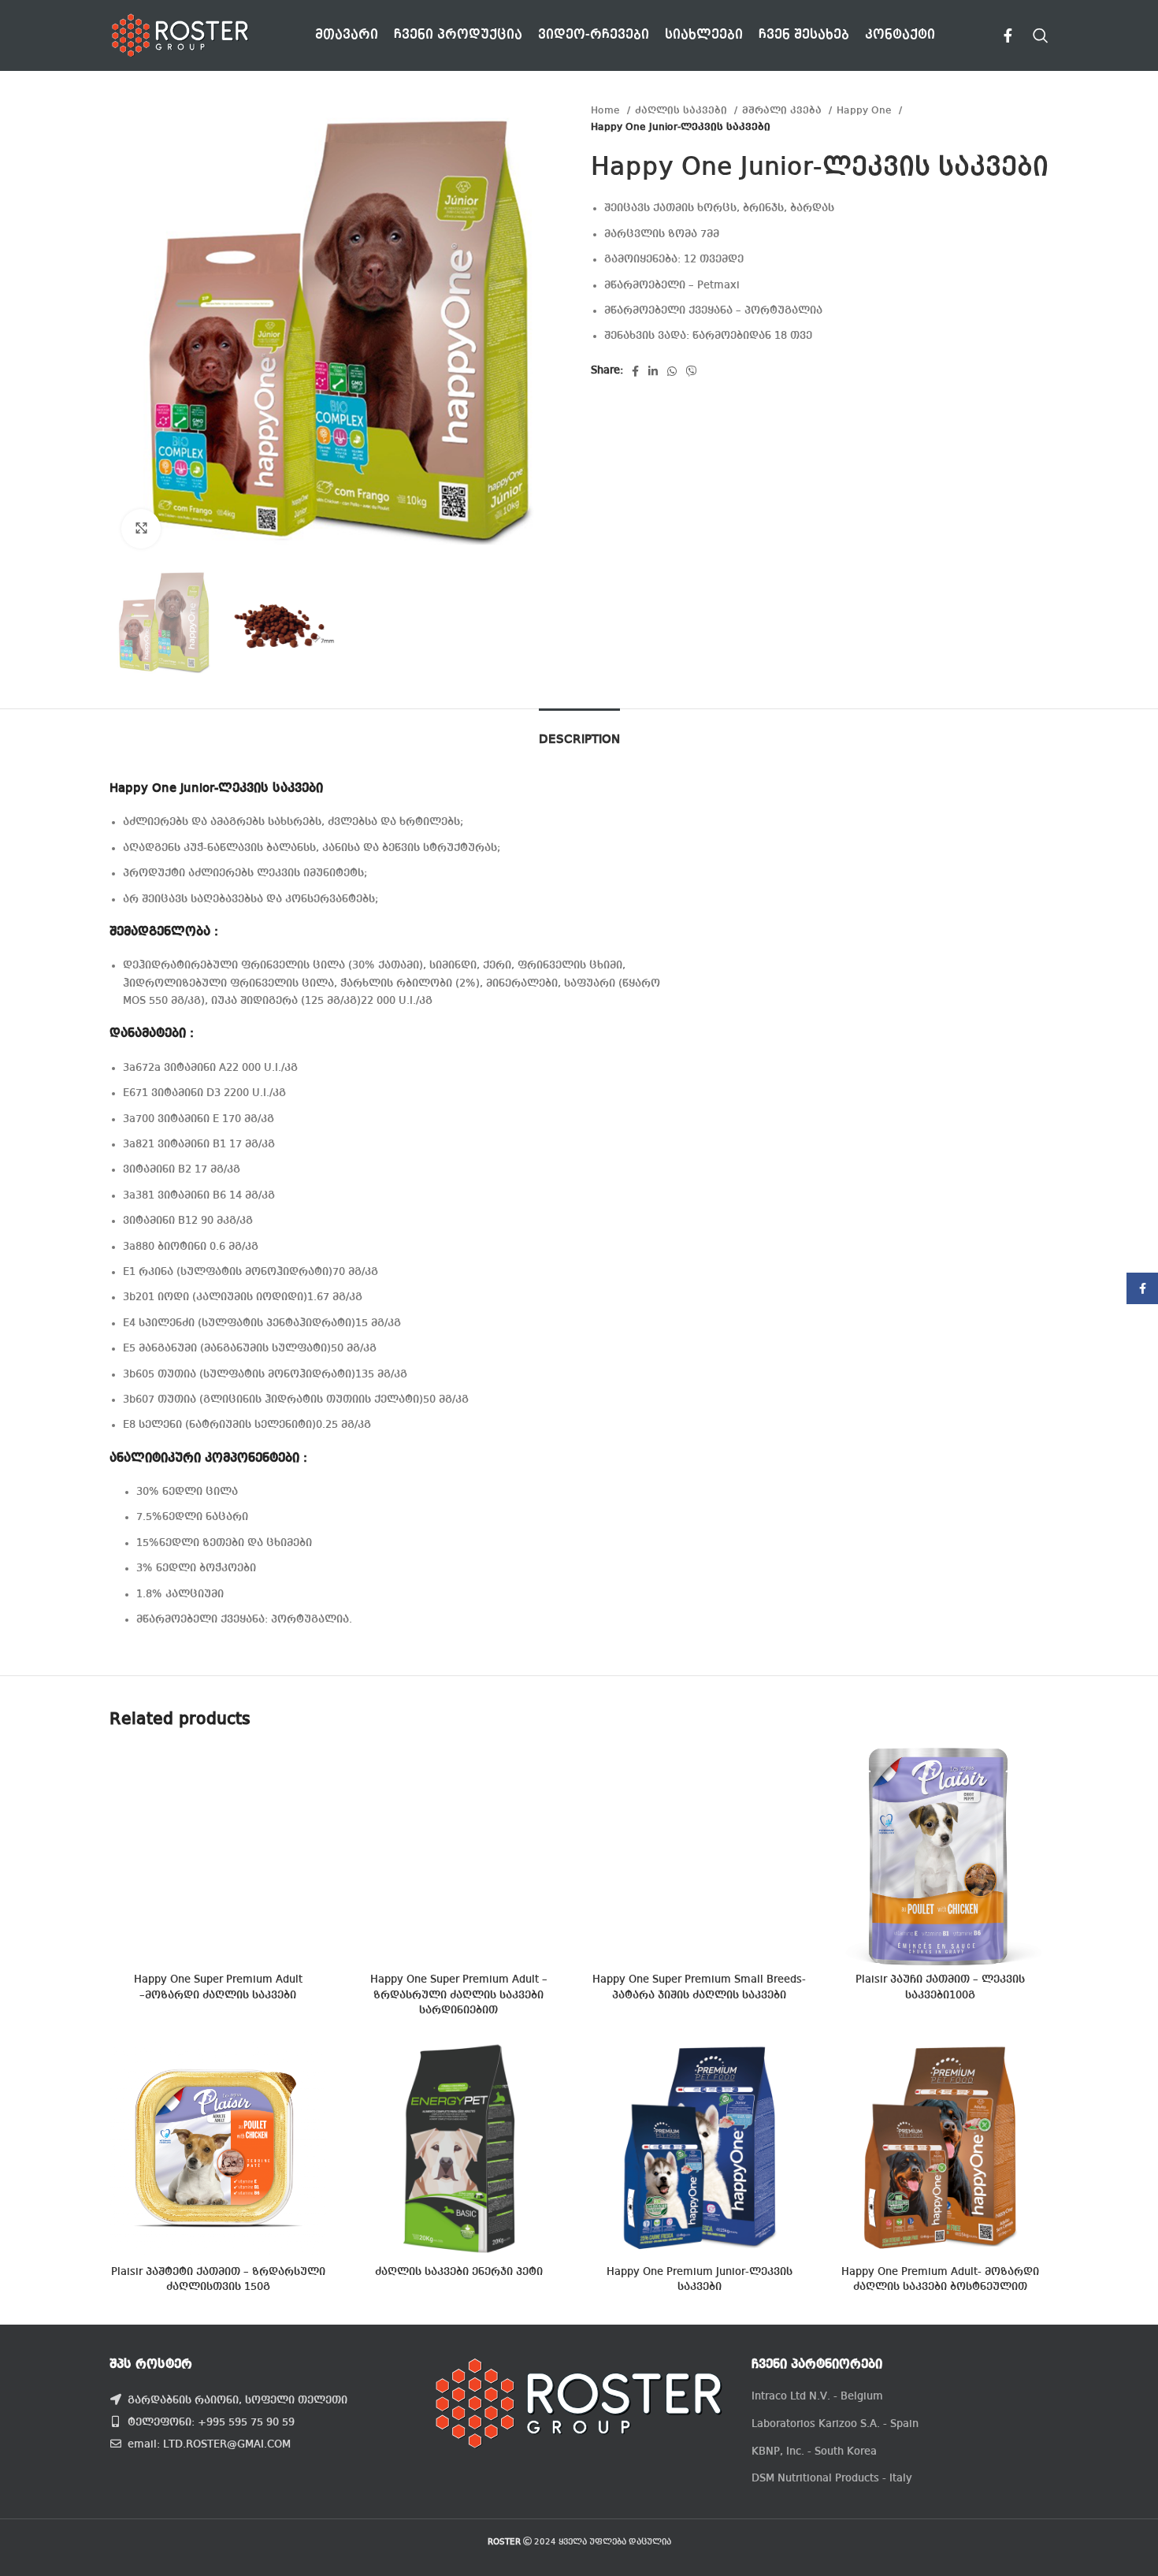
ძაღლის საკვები (683, 111)
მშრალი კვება (783, 111)
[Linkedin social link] (653, 371)
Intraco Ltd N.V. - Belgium (817, 2396)
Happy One (866, 111)
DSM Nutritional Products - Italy (832, 2478)
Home (607, 111)
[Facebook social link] (1008, 35)
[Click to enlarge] (141, 529)
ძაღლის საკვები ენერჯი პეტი (459, 2272)
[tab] (579, 732)
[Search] (1041, 35)
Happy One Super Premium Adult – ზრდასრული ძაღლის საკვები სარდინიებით (459, 1995)
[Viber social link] (692, 371)
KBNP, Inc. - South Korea (814, 2451)
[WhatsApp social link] (672, 371)
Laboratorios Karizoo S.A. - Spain (835, 2424)
